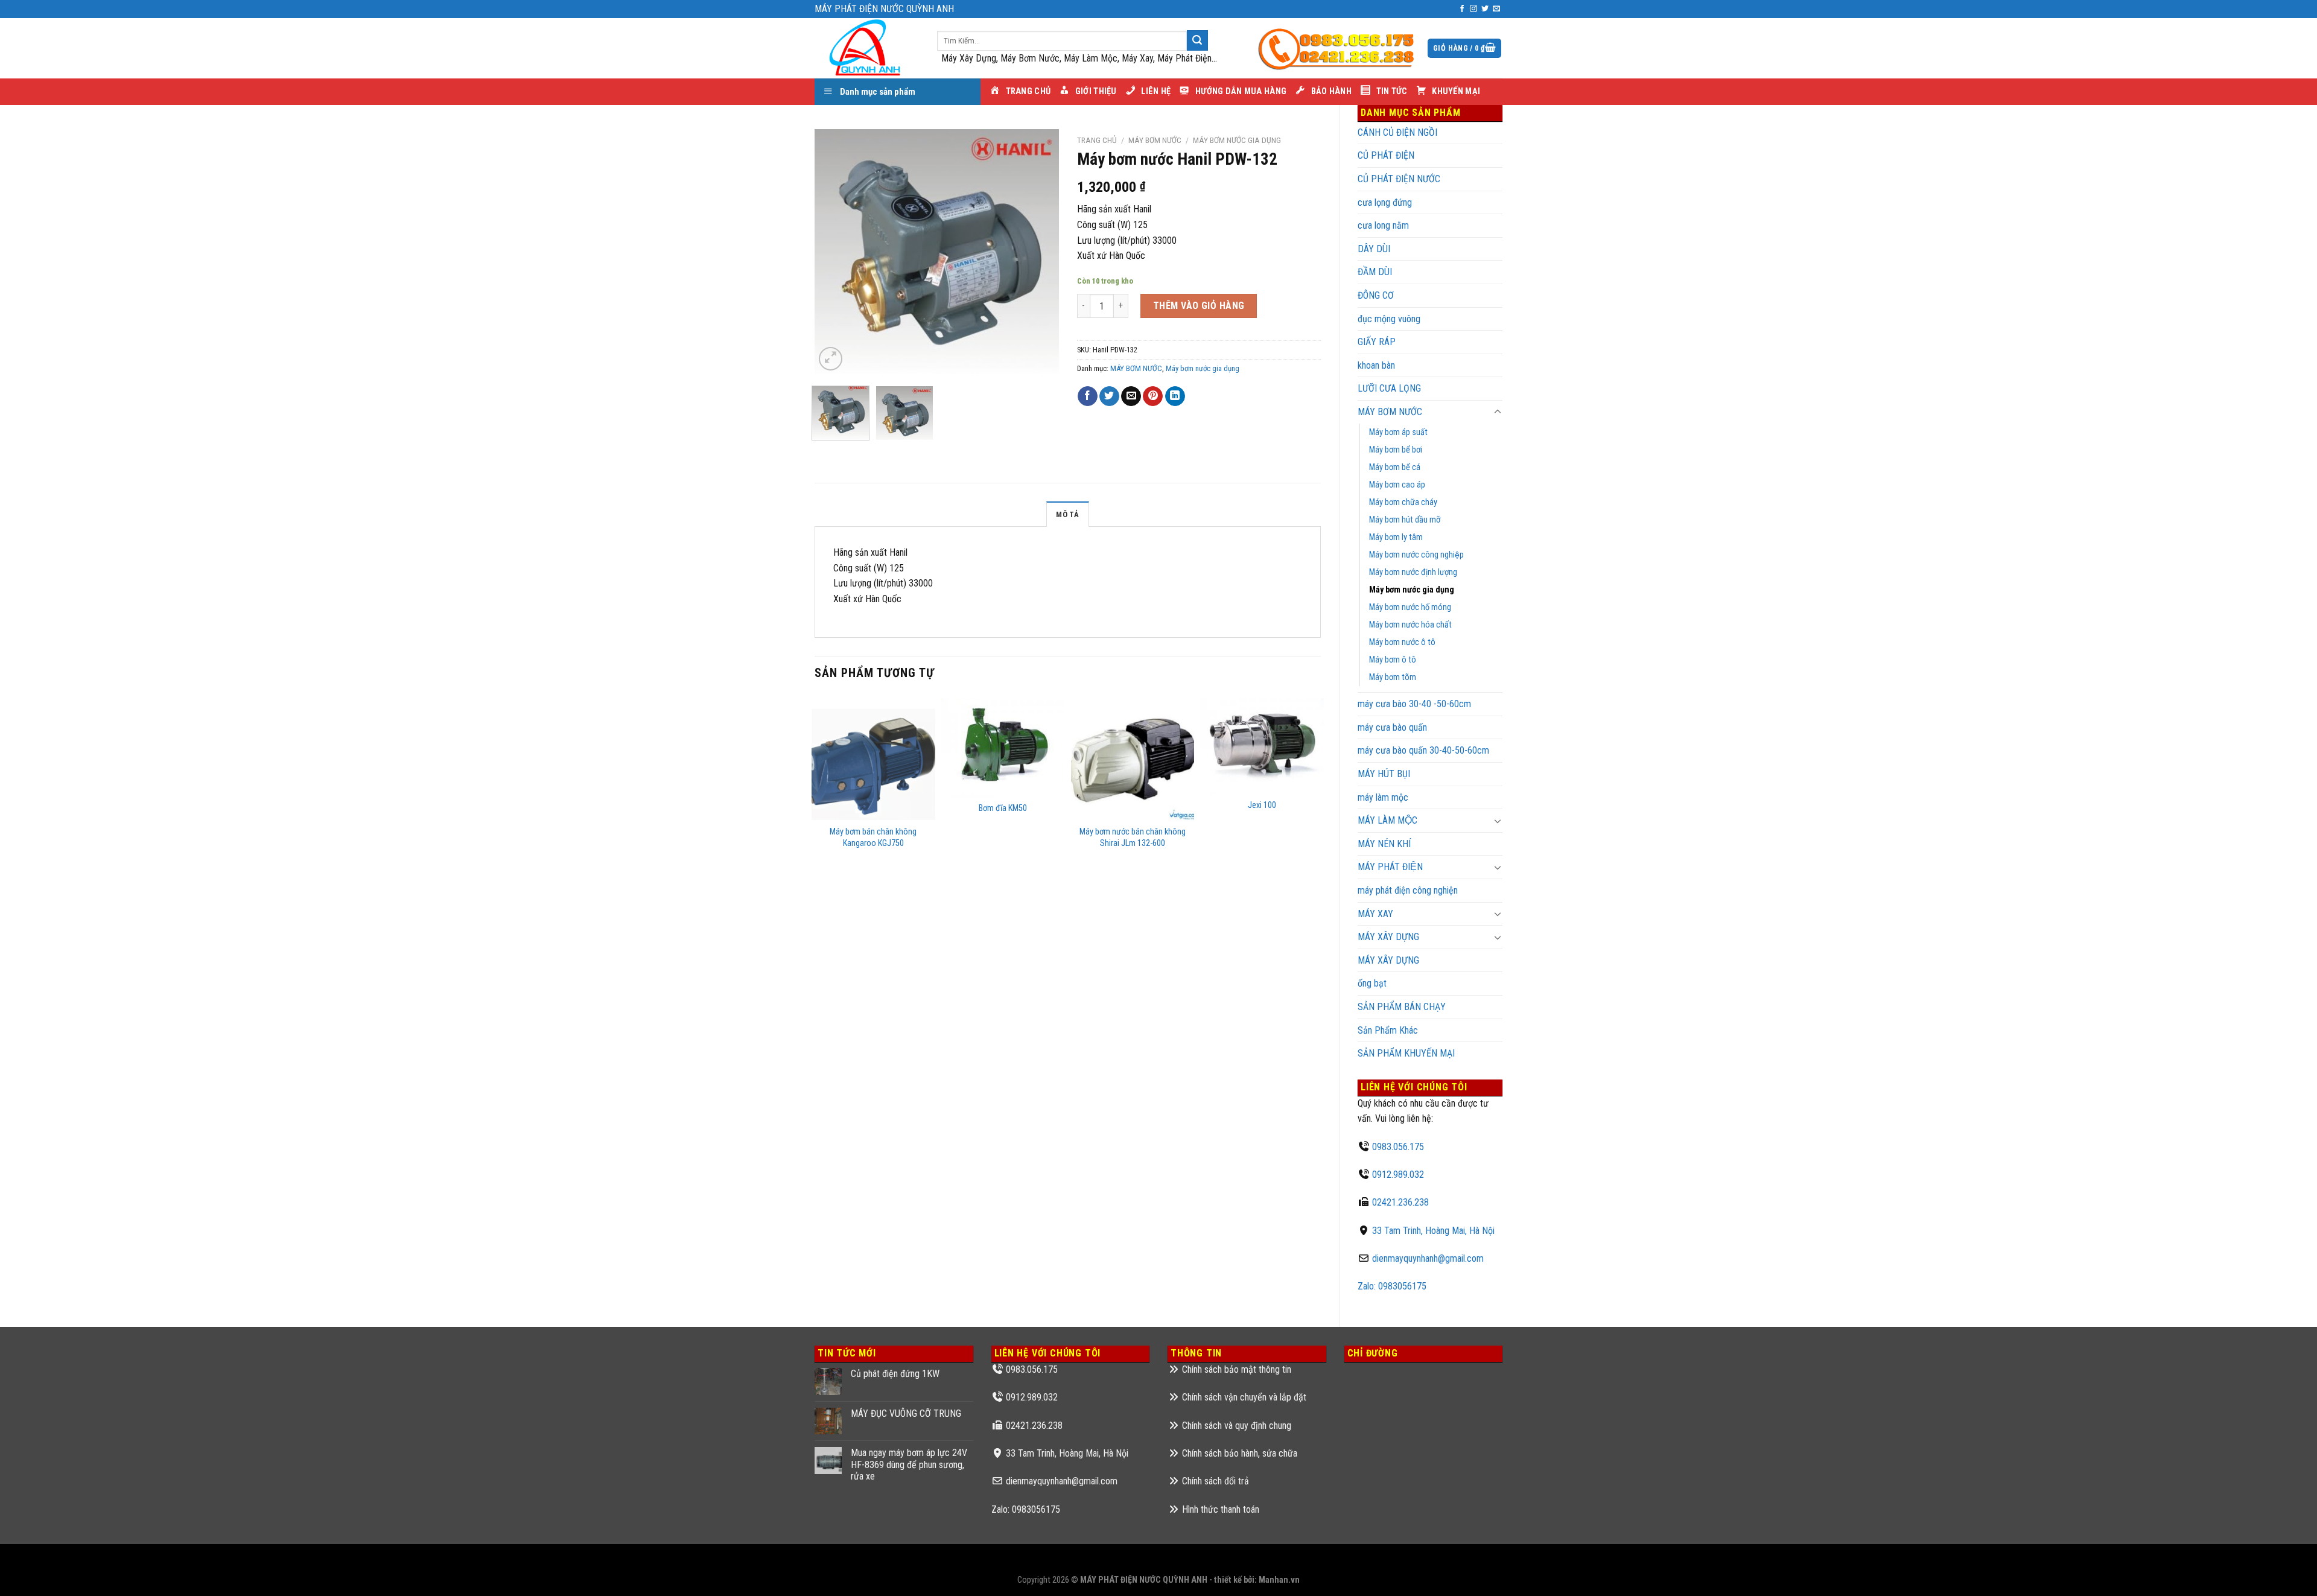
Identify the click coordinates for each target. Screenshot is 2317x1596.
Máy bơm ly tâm (1396, 537)
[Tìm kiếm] (1197, 40)
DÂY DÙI (1374, 249)
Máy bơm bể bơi (1396, 450)
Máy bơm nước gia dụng (1412, 590)
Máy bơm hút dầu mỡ (1405, 520)
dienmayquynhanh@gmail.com (1428, 1258)
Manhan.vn (1279, 1580)
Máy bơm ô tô (1393, 660)
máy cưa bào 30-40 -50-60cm (1414, 704)
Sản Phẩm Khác (1388, 1030)
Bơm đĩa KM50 (1003, 808)
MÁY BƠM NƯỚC (1390, 412)
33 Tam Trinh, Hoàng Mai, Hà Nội (1433, 1231)
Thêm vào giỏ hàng (1199, 306)
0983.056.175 (1398, 1147)
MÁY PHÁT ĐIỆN (1390, 867)
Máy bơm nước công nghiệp (1416, 555)
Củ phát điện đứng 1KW (895, 1374)
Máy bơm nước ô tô (1402, 642)
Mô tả (1067, 514)
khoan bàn (1376, 365)
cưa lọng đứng (1385, 202)
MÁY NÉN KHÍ (1384, 844)
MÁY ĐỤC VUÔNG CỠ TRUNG (906, 1413)
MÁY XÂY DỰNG (1388, 960)
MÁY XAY (1375, 914)
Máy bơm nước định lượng (1413, 572)
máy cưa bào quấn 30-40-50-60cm (1423, 750)
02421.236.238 (1400, 1202)
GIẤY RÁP (1377, 342)
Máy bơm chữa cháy (1403, 502)
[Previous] (834, 251)
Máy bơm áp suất (1398, 432)
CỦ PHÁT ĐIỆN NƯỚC (1399, 179)
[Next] (1038, 251)
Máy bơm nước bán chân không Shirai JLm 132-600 (1133, 838)
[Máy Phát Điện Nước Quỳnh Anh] (867, 48)
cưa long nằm (1383, 225)
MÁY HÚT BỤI (1384, 774)
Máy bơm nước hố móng (1410, 607)
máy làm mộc (1383, 797)
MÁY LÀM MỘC (1387, 820)
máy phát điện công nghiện (1408, 890)
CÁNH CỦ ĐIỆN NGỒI (1397, 132)
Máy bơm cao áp (1397, 485)
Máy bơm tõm (1393, 677)
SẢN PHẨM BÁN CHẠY (1402, 1007)
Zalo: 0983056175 (1392, 1286)
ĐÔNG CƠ (1376, 295)
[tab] (1067, 514)
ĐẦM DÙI (1375, 272)
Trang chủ (1097, 140)
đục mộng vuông (1389, 319)
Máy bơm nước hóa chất (1410, 625)
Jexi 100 (1262, 805)
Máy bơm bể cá (1395, 467)
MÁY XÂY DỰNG (1388, 937)
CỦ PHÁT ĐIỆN (1386, 155)
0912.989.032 (1398, 1175)
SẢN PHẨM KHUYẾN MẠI (1406, 1053)
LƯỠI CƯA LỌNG (1389, 388)
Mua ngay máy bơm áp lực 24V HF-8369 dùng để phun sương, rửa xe (909, 1464)
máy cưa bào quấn (1392, 727)
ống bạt (1372, 983)
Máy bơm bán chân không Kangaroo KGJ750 (873, 838)
